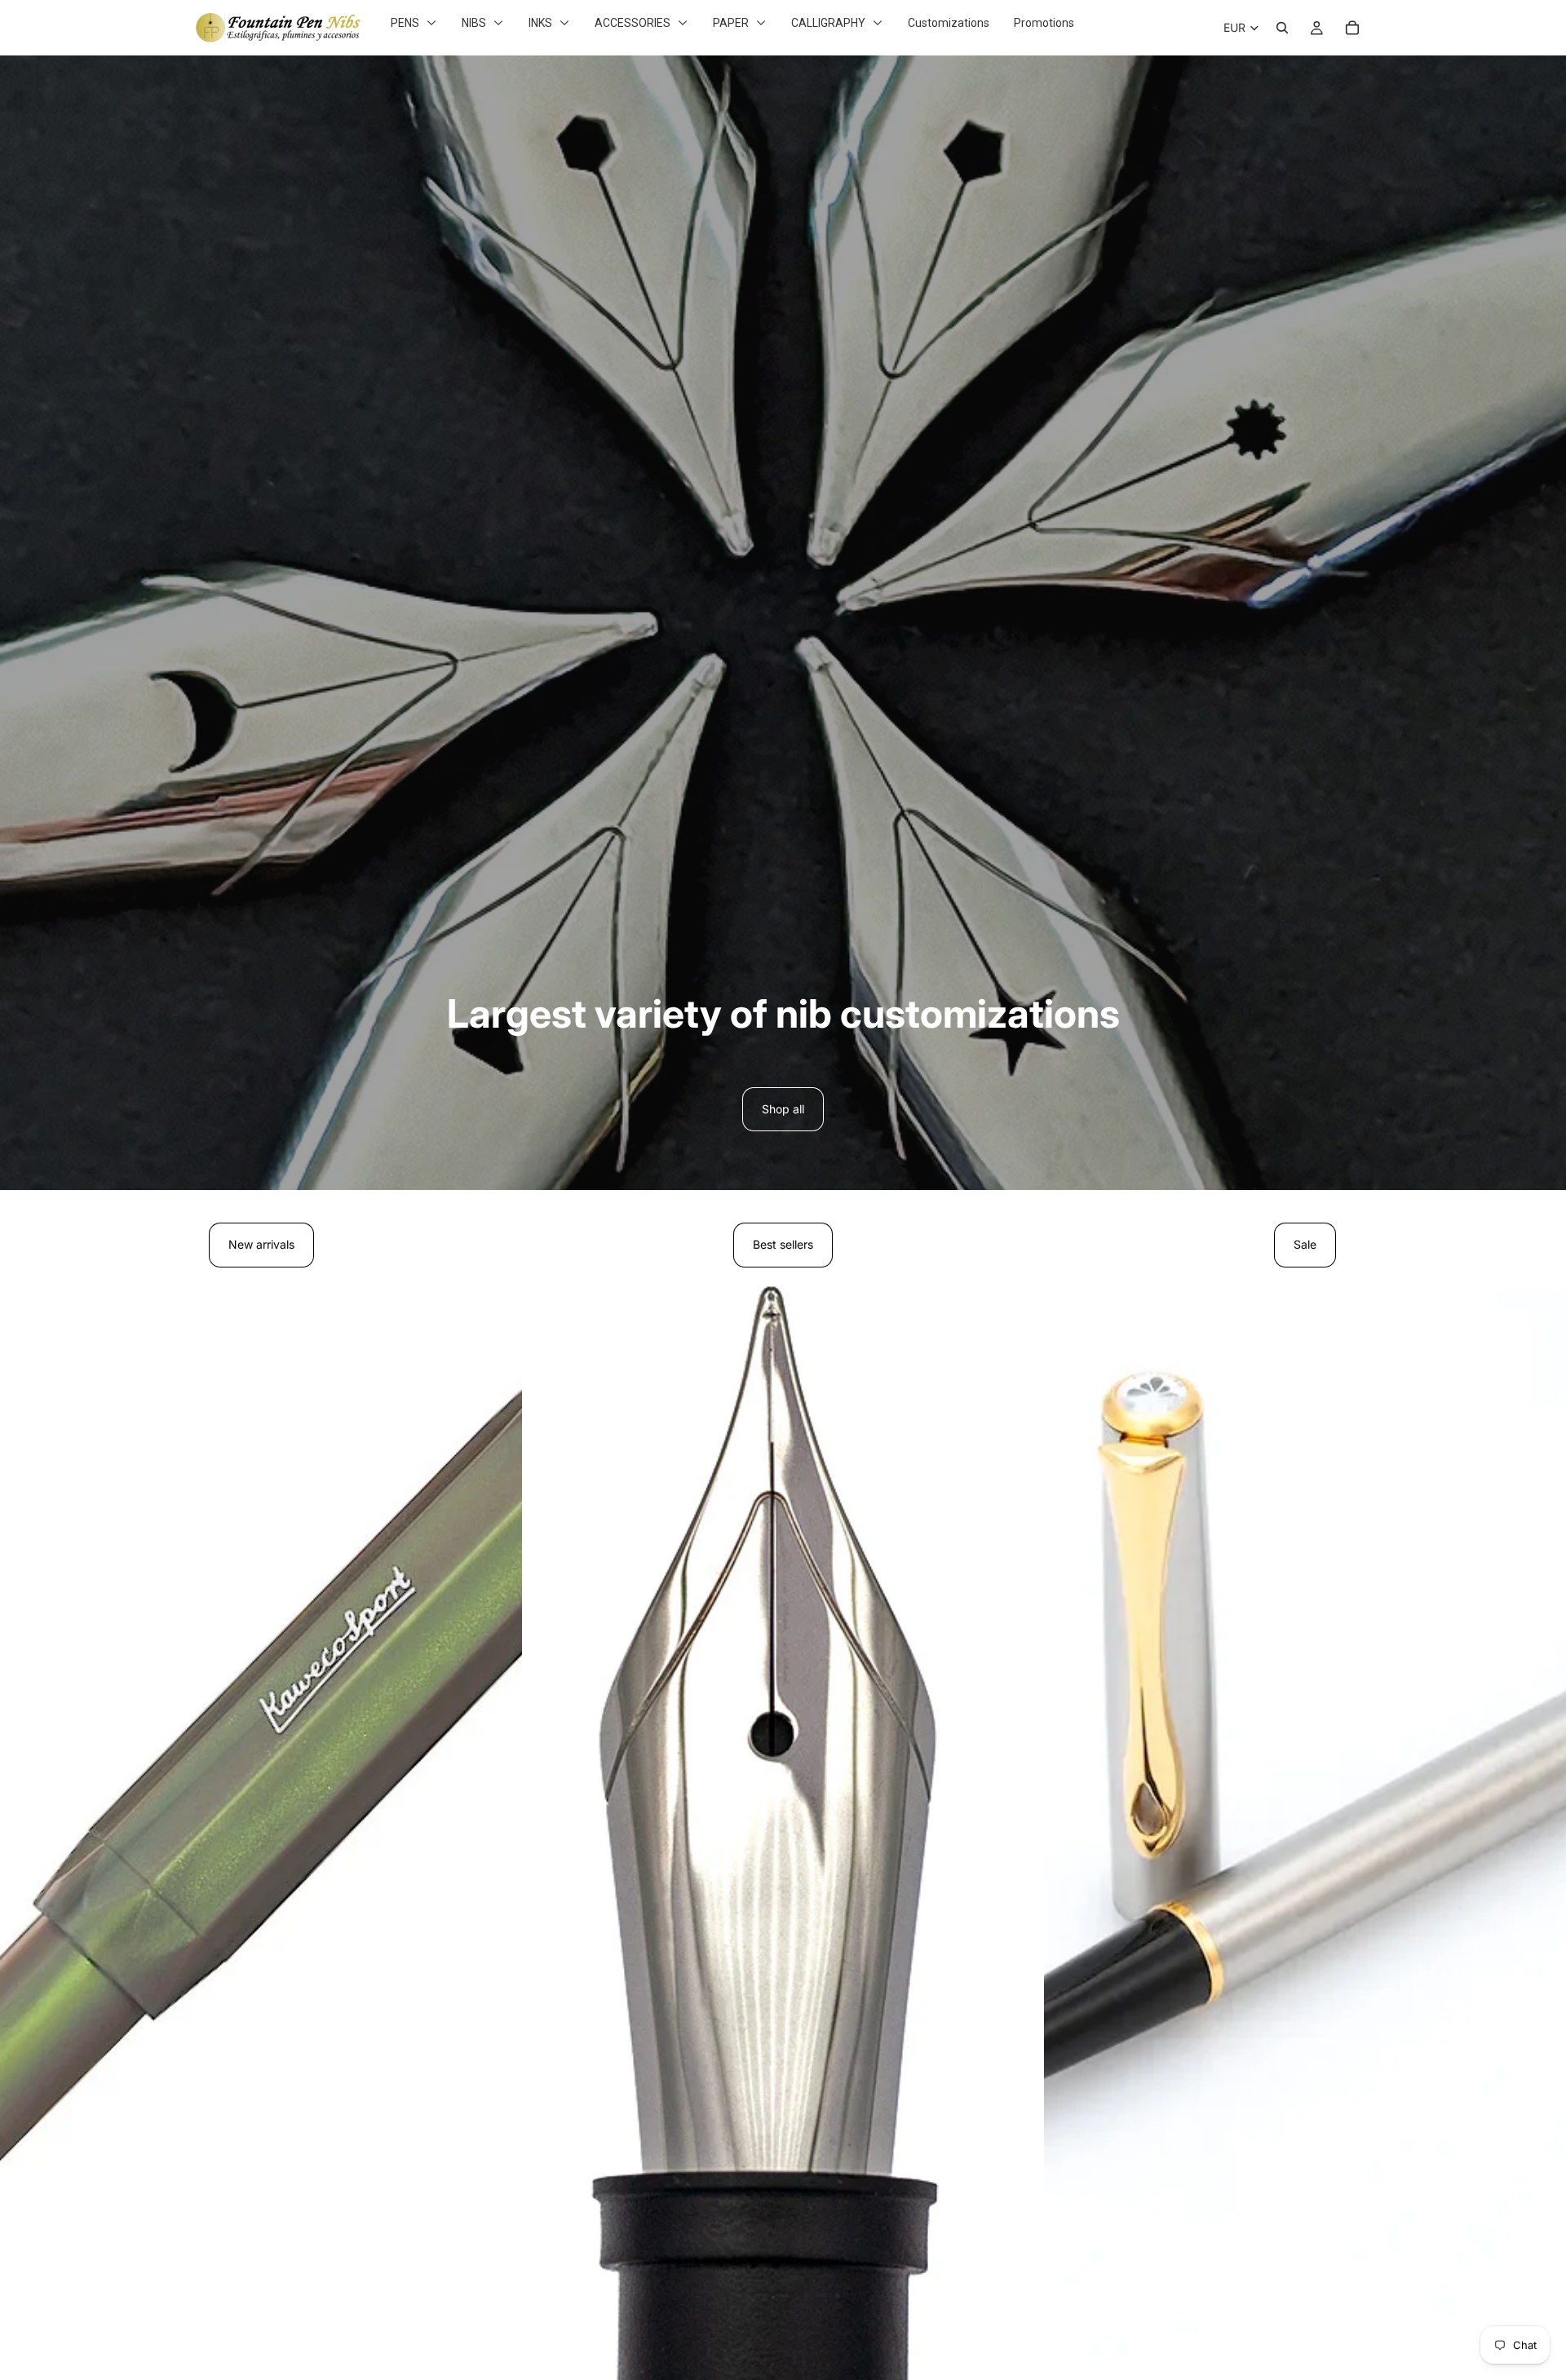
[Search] (1282, 28)
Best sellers (783, 1244)
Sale (1305, 1244)
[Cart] (1352, 28)
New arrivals (261, 1244)
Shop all (783, 1109)
